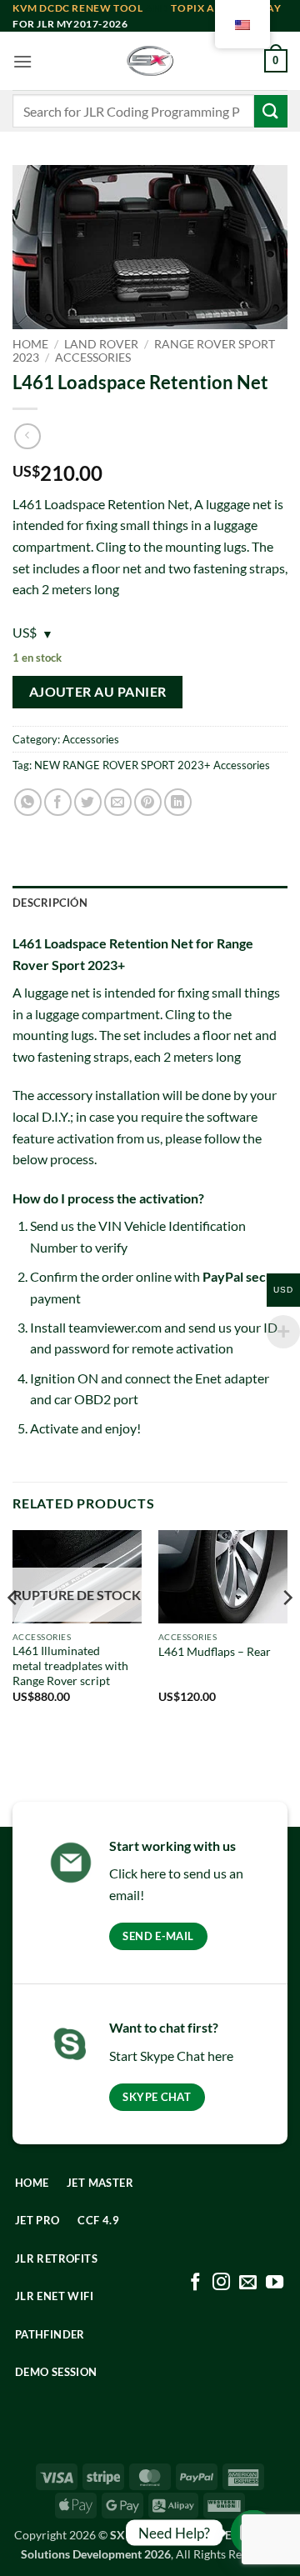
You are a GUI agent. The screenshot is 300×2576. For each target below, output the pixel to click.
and (92, 8)
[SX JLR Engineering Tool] (150, 61)
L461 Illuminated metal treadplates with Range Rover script (70, 1666)
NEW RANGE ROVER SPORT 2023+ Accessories (152, 765)
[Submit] (271, 111)
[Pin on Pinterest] (148, 802)
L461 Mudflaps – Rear (215, 1652)
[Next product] (27, 436)
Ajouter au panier (98, 692)
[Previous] (13, 1631)
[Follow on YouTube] (275, 2283)
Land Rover (101, 344)
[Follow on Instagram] (221, 2283)
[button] (22, 61)
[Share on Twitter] (88, 802)
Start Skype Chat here (171, 2056)
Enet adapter (232, 1378)
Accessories (93, 358)
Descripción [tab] (50, 903)
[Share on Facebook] (58, 802)
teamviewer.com (115, 1327)
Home (30, 344)
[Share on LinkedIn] (178, 802)
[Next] (287, 1631)
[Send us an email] (248, 2283)
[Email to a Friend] (118, 802)
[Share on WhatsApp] (28, 802)
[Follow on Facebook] (195, 2283)
